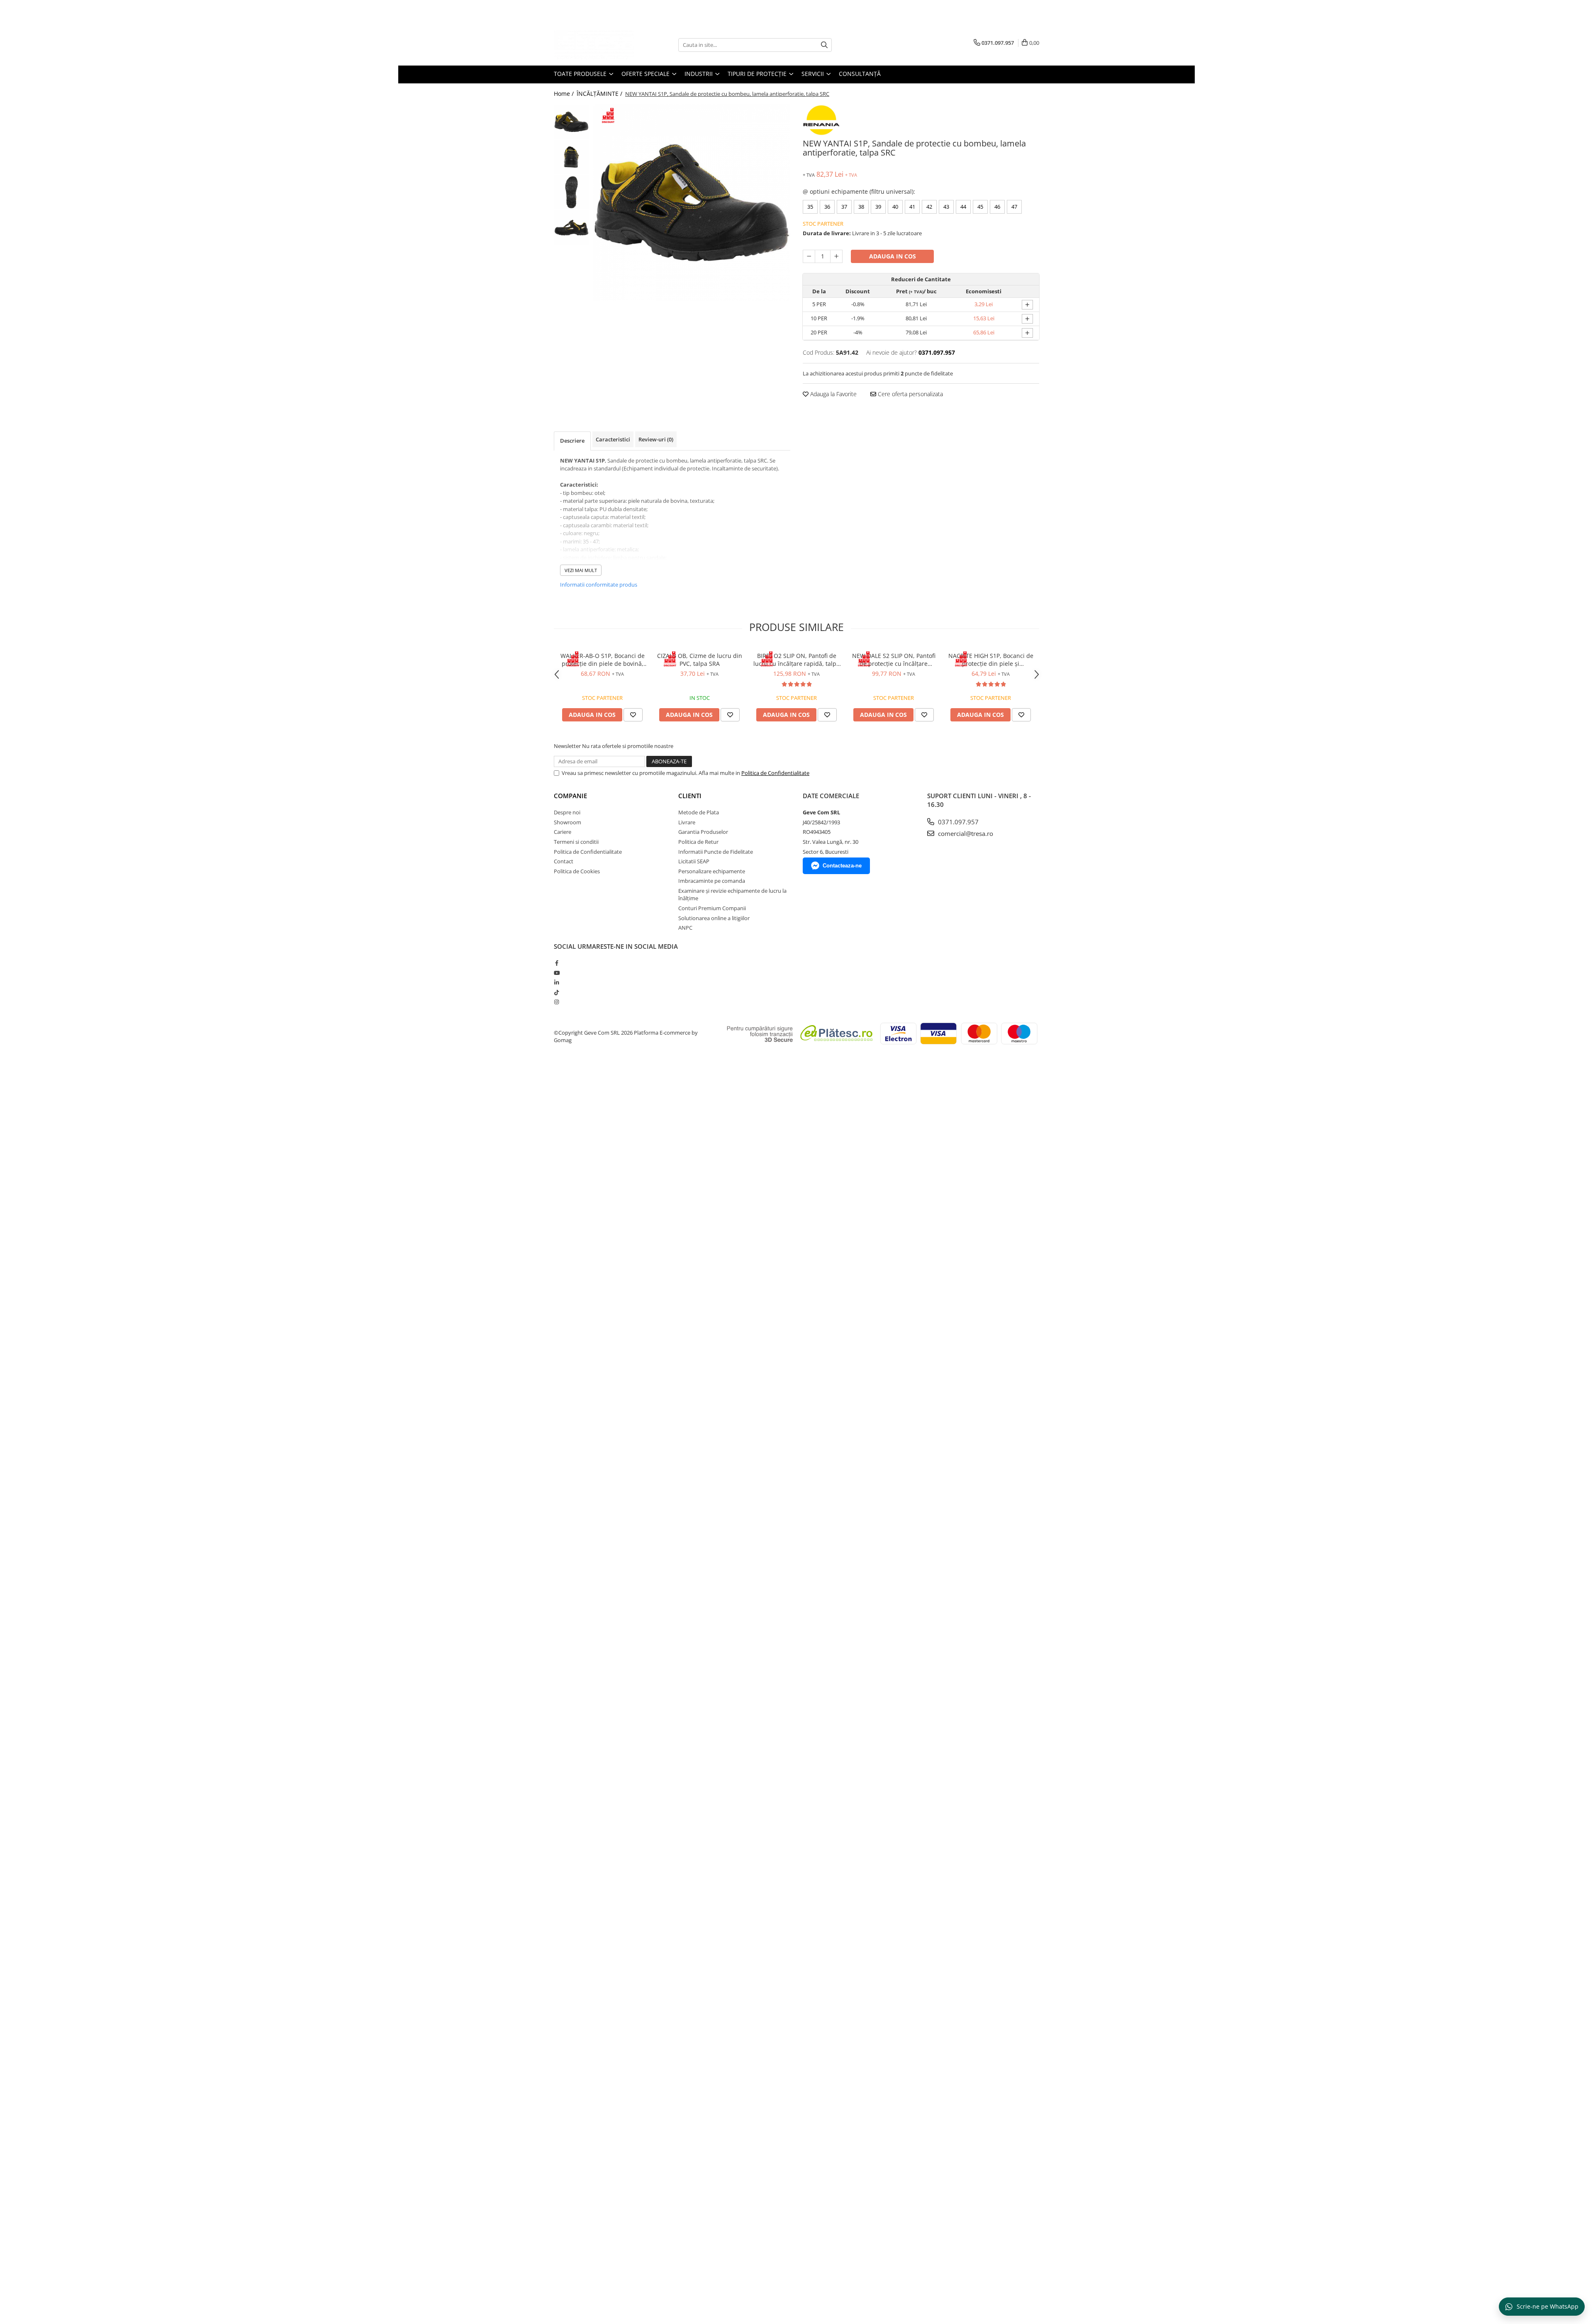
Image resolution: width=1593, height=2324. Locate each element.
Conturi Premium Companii (712, 908)
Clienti (690, 796)
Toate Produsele (581, 74)
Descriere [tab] (572, 441)
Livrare (687, 822)
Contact (564, 861)
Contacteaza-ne (842, 866)
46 (997, 207)
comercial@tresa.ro (965, 833)
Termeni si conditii (576, 842)
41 (912, 207)
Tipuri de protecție (758, 74)
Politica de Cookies (577, 871)
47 (1014, 207)
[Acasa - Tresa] (595, 45)
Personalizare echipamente (712, 871)
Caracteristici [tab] (613, 439)
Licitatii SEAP (694, 861)
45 (980, 207)
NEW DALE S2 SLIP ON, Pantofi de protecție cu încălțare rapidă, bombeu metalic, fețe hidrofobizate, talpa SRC (894, 660)
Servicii (814, 74)
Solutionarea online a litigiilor (714, 918)
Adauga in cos (893, 256)
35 (810, 207)
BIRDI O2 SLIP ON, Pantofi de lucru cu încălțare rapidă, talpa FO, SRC (796, 660)
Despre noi (567, 812)
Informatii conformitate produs (599, 585)
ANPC (685, 928)
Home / (565, 94)
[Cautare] (824, 45)
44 (963, 207)
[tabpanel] (692, 203)
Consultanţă (860, 74)
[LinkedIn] (557, 982)
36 (827, 207)
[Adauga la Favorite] (633, 715)
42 (929, 207)
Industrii (699, 74)
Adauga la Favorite (833, 394)
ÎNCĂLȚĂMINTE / (600, 94)
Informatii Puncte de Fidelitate (716, 852)
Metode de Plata (699, 812)
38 (861, 207)
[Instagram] (557, 1002)
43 (946, 207)
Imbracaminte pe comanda (712, 881)
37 (844, 207)
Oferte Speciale (646, 74)
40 (895, 207)
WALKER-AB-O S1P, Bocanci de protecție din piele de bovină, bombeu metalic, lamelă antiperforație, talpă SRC (603, 660)
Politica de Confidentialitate (775, 773)
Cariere (563, 832)
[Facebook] (557, 963)
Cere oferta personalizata (910, 394)
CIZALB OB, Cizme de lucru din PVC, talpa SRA (700, 660)
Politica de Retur (698, 842)
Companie (570, 796)
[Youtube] (557, 973)
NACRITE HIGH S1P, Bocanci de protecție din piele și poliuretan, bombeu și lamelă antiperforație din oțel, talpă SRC (991, 660)
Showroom (568, 822)
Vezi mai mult (581, 570)
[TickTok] (557, 992)
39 (878, 207)
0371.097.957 (957, 822)
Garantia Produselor (703, 832)
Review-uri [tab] (656, 439)
